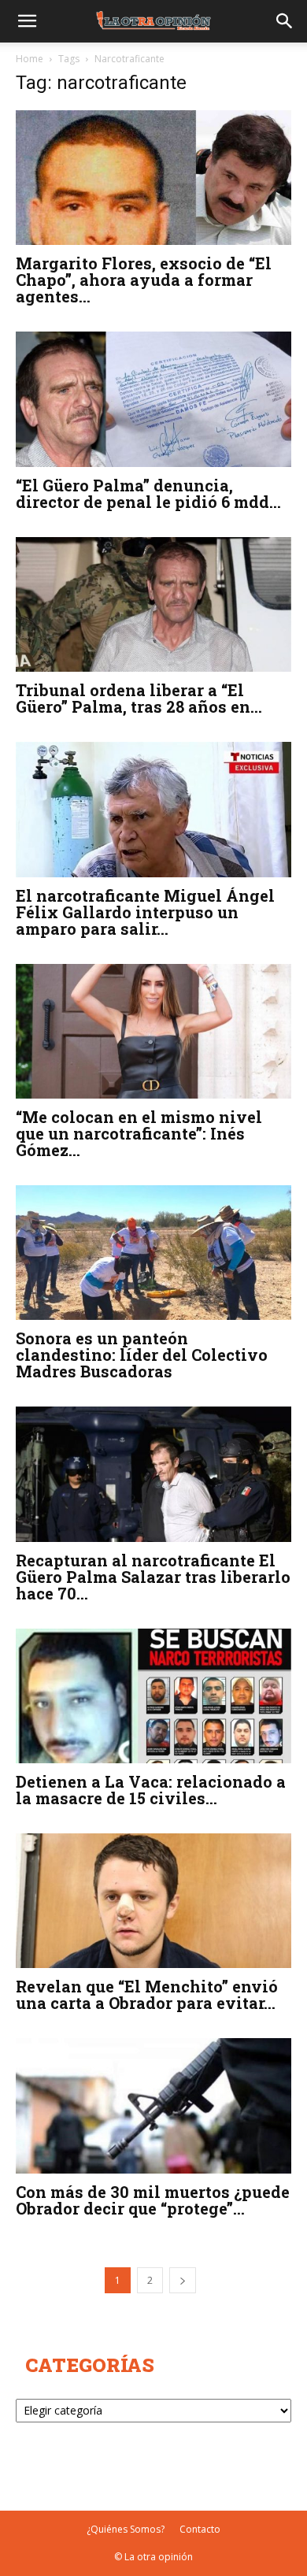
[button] (27, 21)
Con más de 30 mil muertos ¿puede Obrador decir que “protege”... (153, 2200)
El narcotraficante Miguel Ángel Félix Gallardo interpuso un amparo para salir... (145, 912)
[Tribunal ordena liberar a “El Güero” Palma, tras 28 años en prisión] (153, 604)
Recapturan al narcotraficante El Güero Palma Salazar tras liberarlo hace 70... (153, 1577)
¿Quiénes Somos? (126, 2529)
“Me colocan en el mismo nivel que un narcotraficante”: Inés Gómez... (139, 1133)
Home (30, 59)
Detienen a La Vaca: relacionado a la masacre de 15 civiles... (151, 1790)
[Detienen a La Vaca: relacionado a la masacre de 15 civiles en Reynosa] (153, 1696)
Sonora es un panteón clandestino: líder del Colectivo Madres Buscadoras (142, 1355)
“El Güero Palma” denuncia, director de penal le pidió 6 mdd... (148, 493)
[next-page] (183, 2280)
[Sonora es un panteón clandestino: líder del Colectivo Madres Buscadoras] (153, 1253)
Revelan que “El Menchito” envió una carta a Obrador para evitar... (147, 1994)
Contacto (200, 2529)
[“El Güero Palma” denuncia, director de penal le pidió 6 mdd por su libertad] (153, 399)
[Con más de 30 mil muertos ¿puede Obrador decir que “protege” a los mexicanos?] (153, 2105)
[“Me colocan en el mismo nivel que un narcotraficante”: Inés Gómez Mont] (153, 1031)
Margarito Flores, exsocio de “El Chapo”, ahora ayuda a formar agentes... (144, 280)
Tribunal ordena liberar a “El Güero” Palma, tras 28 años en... (139, 698)
